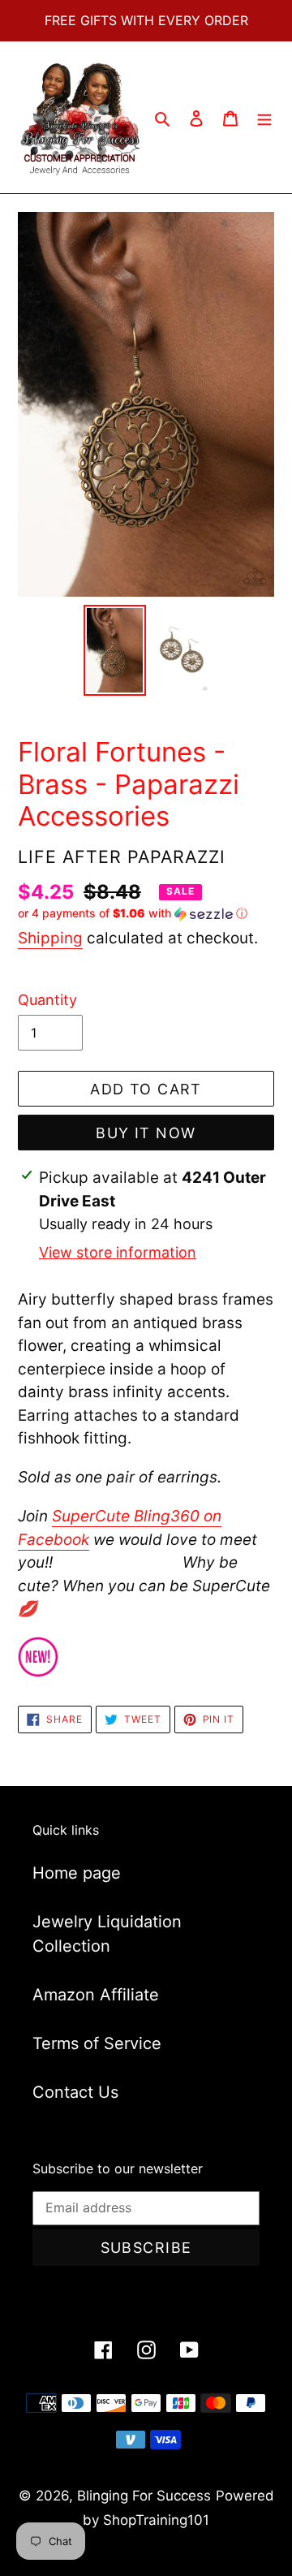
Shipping (50, 938)
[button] (133, 914)
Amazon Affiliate (96, 1995)
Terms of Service (97, 2043)
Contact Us (75, 2092)
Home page (77, 1873)
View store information (118, 1252)
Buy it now (146, 1133)
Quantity (47, 1000)
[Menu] (264, 118)
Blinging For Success (144, 2496)
